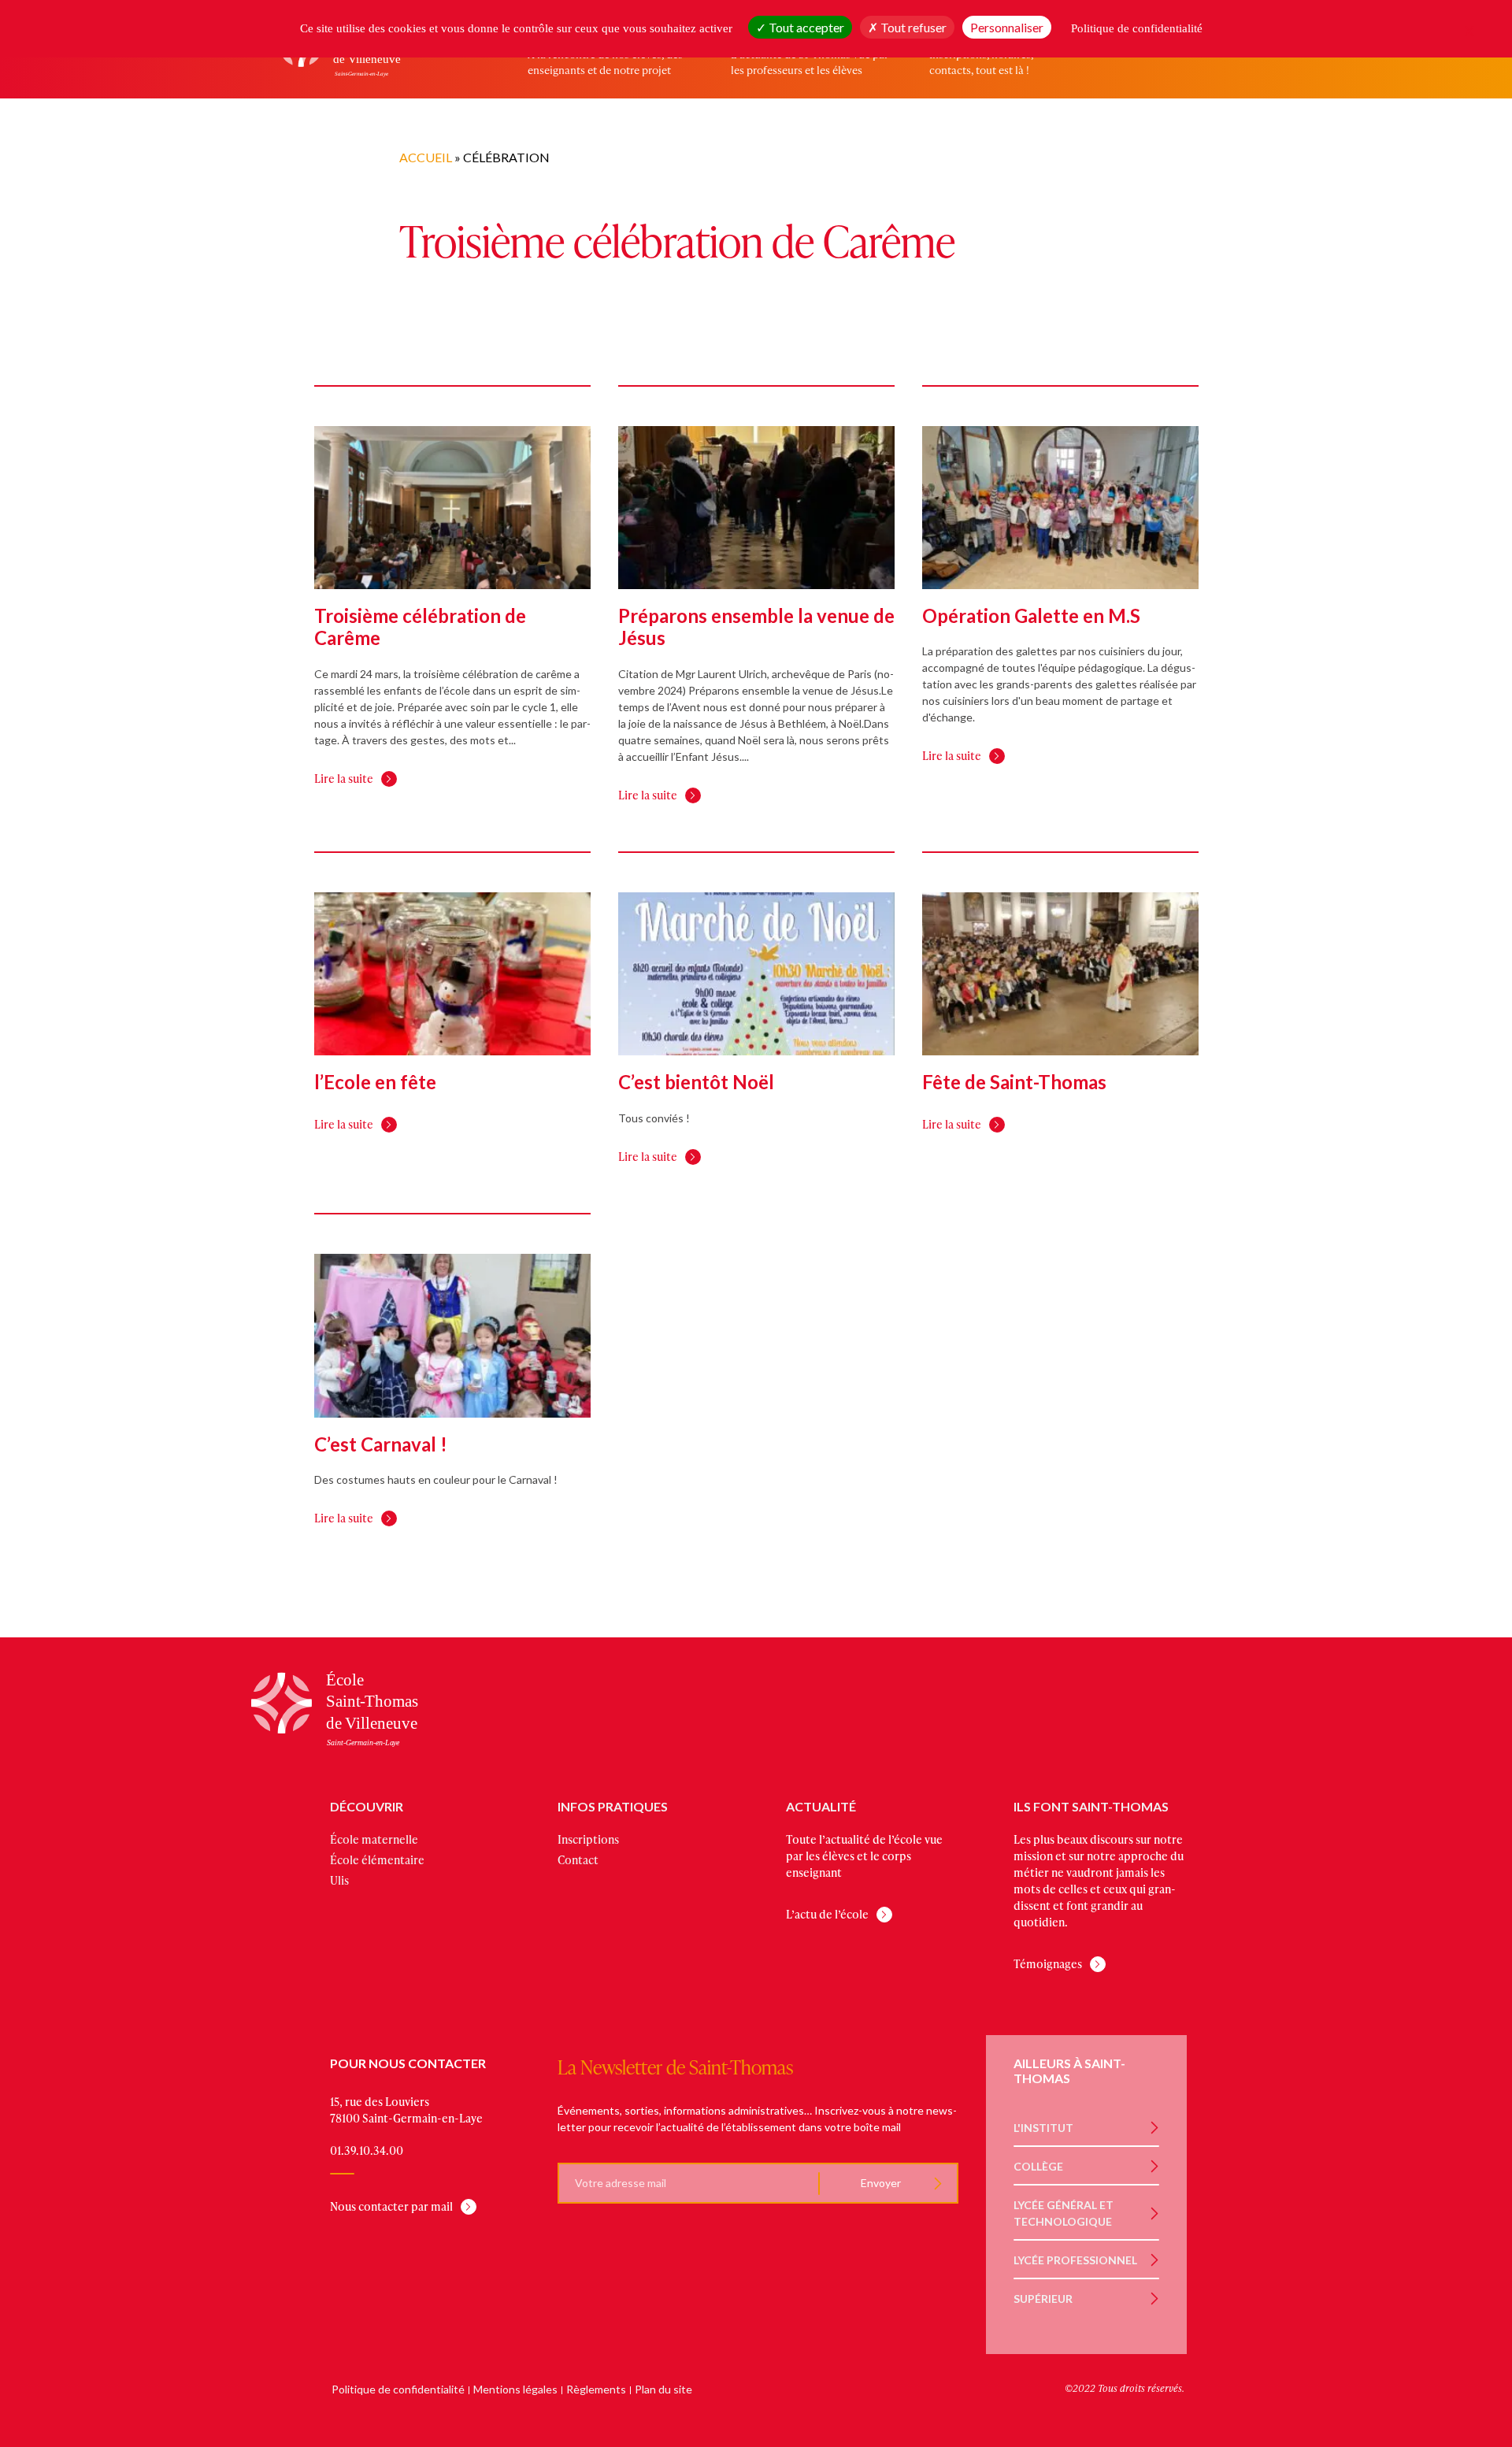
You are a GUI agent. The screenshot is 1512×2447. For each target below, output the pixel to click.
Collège (1038, 2166)
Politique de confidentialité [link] (1137, 28)
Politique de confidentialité (398, 2389)
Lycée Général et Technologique (1064, 2213)
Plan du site (663, 2389)
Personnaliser (1007, 27)
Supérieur (1043, 2299)
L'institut (1043, 2128)
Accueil (426, 157)
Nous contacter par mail (391, 2206)
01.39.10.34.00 (367, 2150)
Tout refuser (912, 27)
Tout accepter (805, 27)
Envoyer (880, 2183)
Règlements (596, 2389)
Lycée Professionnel (1075, 2260)
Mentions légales (515, 2389)
